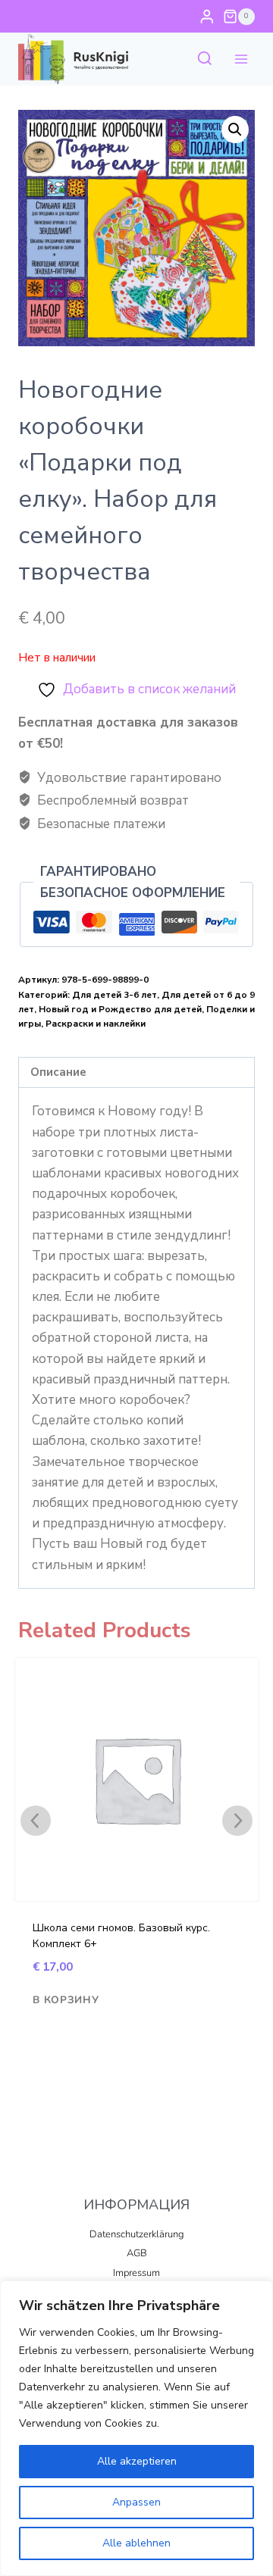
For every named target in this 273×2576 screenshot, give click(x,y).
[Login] (207, 16)
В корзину (66, 2000)
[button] (235, 130)
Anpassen (136, 2502)
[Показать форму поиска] (205, 59)
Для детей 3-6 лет (115, 995)
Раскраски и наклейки (96, 1024)
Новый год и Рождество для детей (120, 1009)
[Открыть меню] (241, 59)
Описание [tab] (58, 1072)
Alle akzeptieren (137, 2461)
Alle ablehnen (136, 2543)
